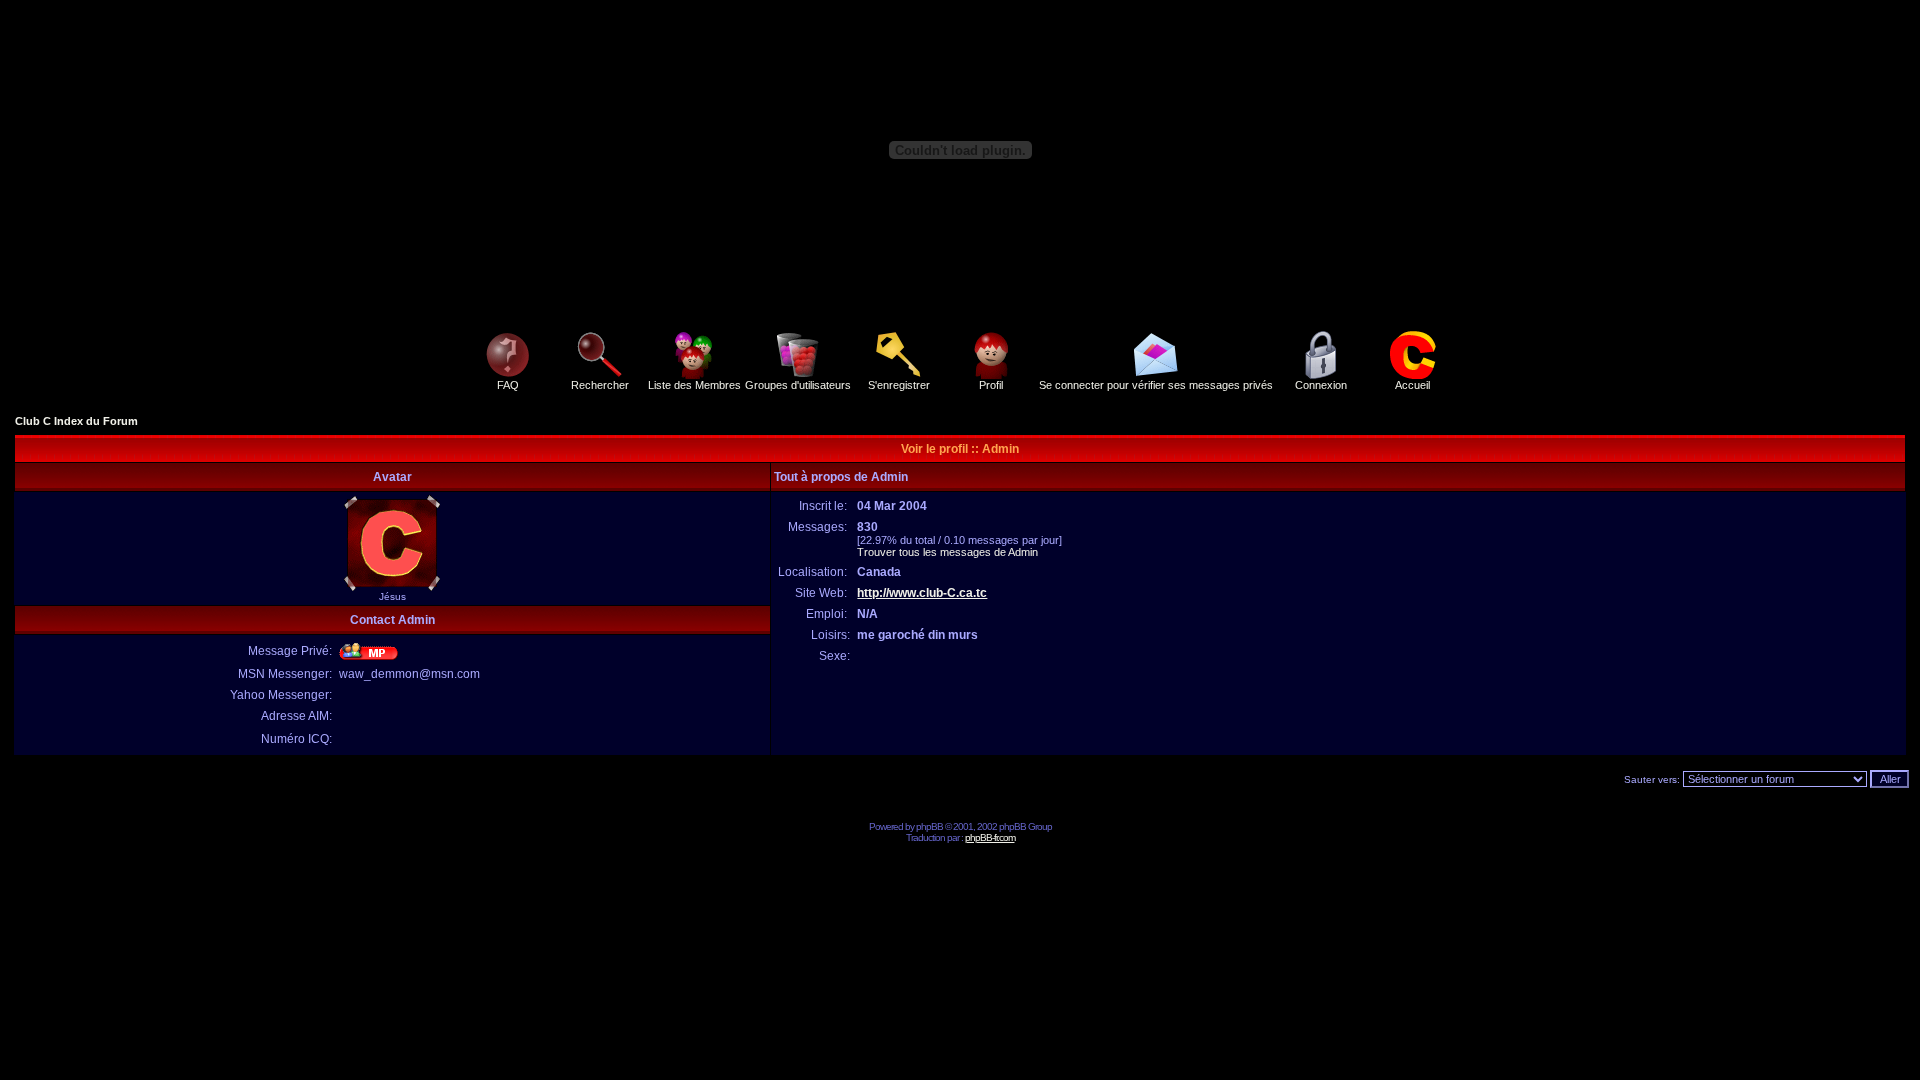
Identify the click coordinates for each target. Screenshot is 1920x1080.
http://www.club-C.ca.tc (922, 593)
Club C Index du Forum (76, 421)
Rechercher (600, 385)
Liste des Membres (694, 385)
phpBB (929, 826)
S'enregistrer (899, 385)
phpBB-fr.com (990, 837)
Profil (991, 385)
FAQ (508, 385)
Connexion (1321, 385)
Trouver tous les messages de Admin (947, 552)
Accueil (1412, 385)
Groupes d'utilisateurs (798, 385)
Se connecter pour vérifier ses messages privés (1156, 385)
